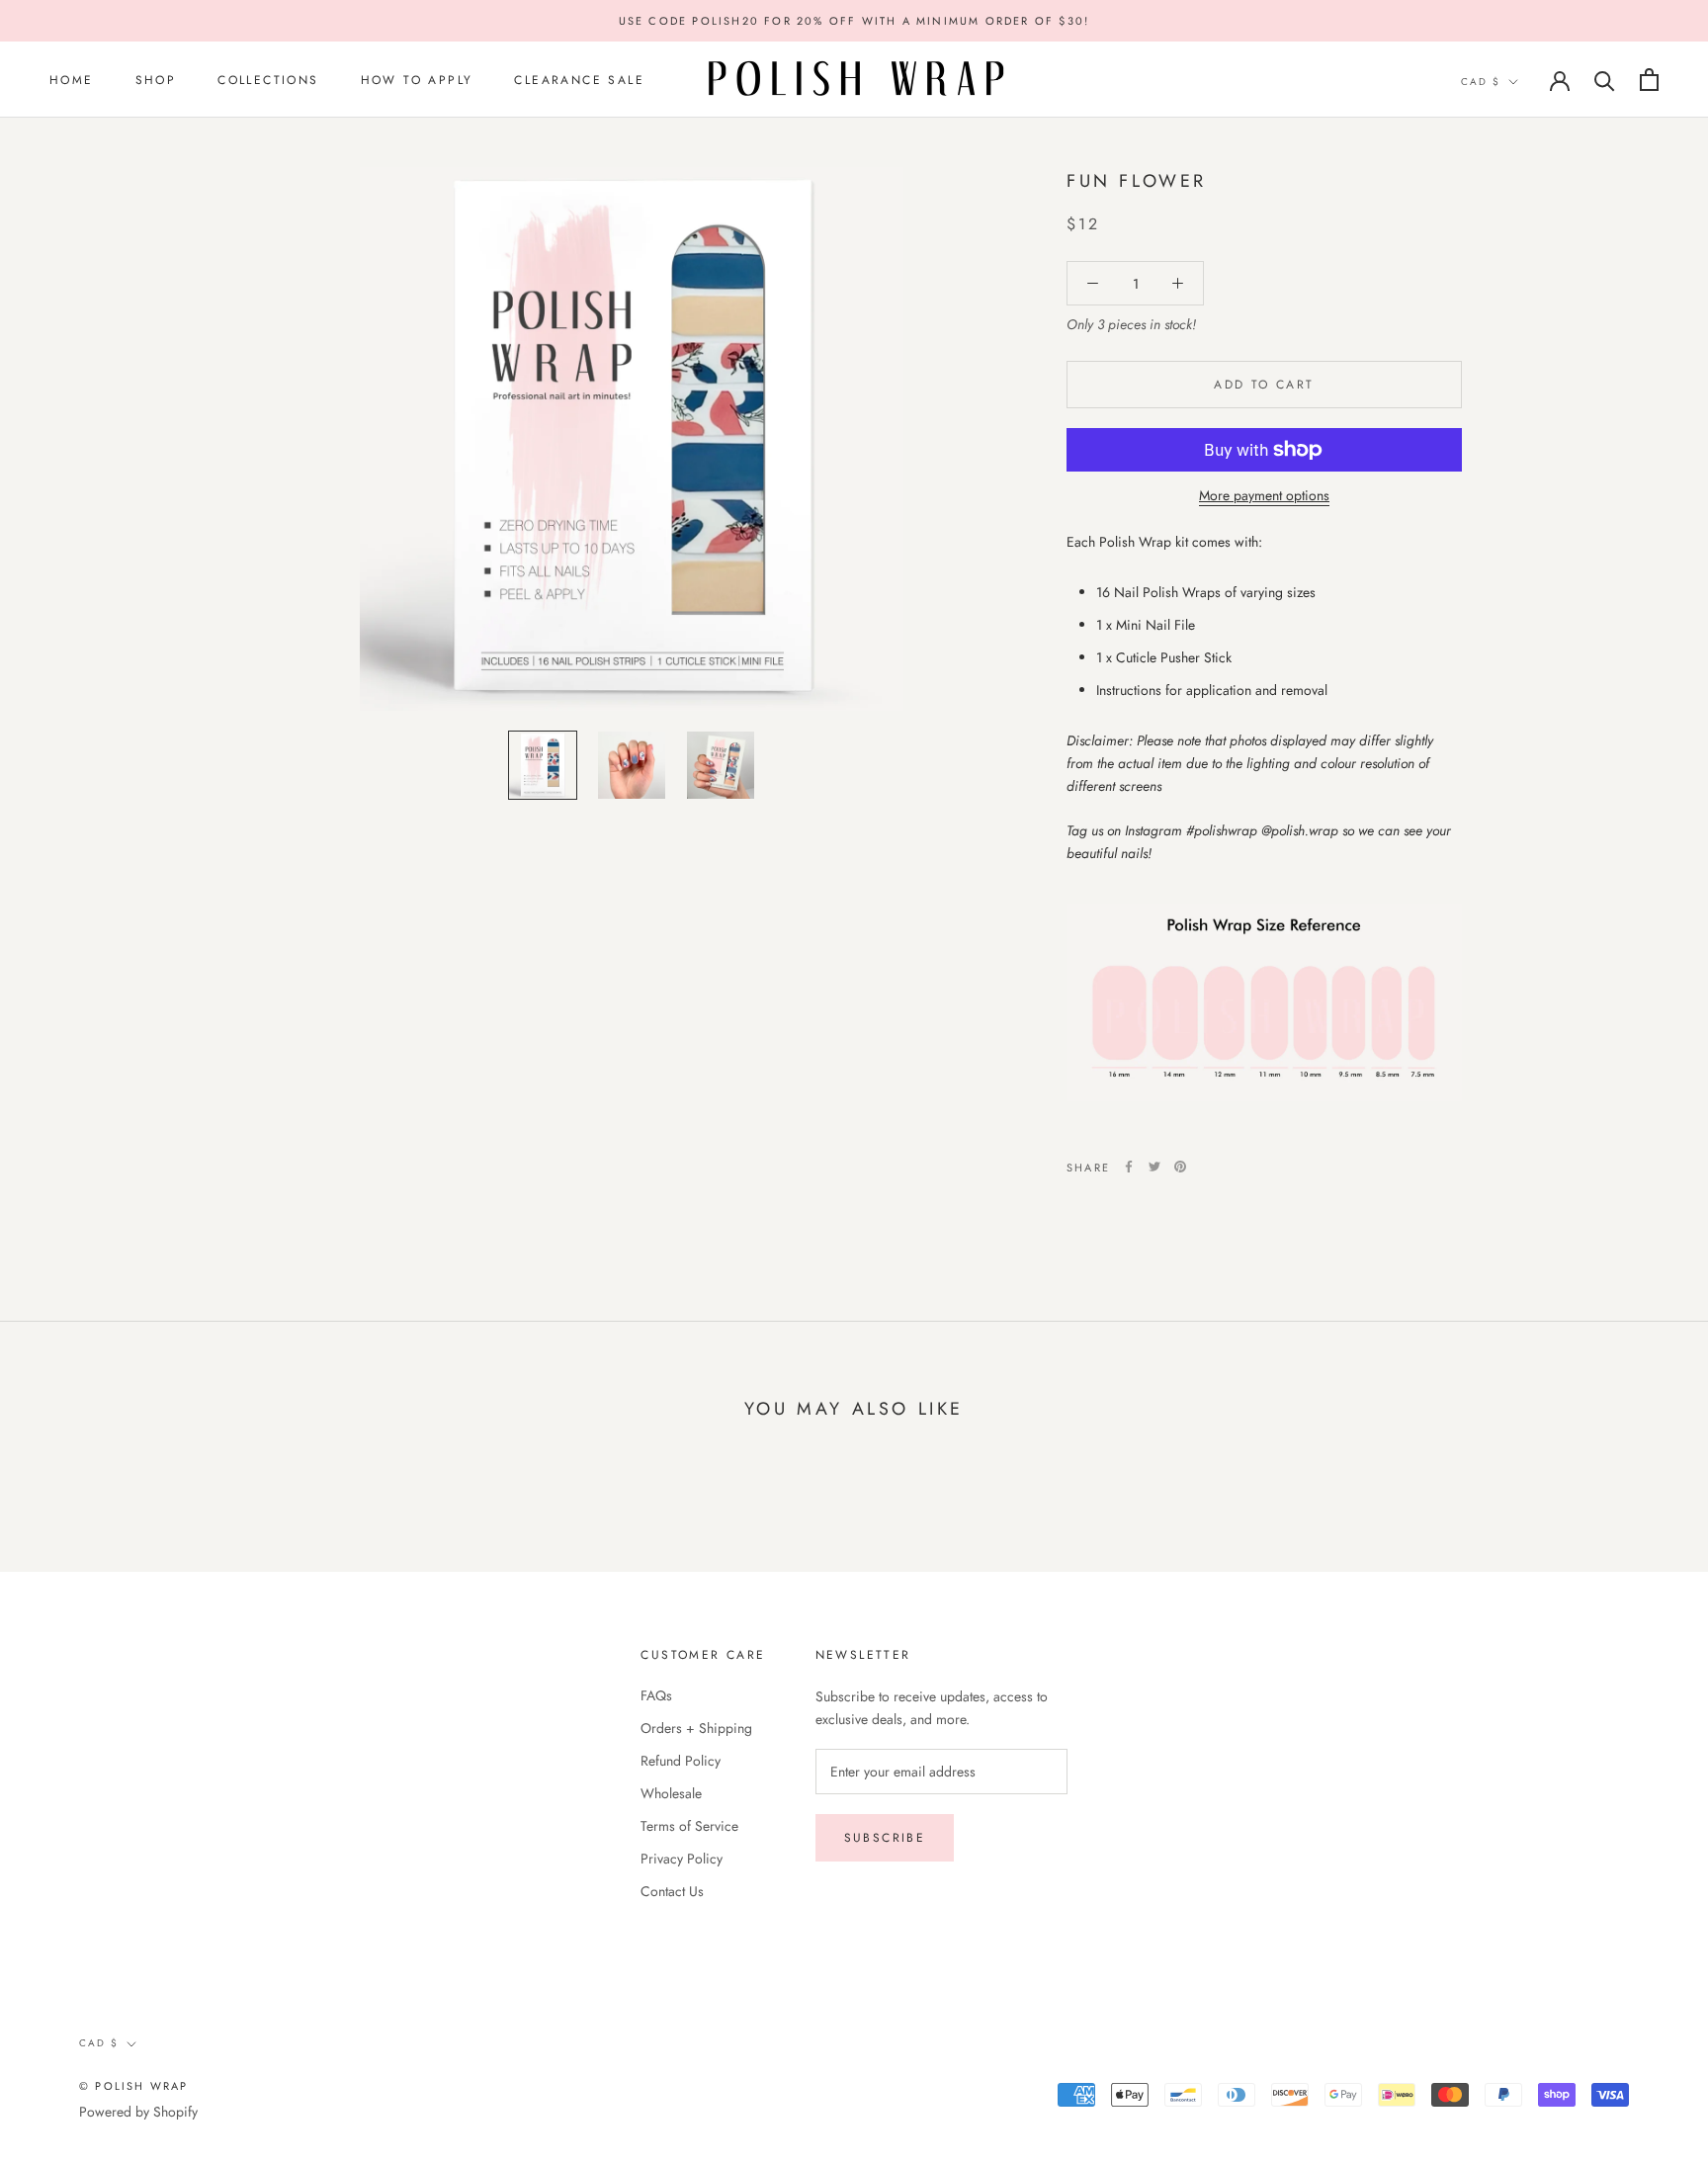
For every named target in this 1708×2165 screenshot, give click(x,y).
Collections (268, 80)
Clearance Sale (579, 80)
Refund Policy (681, 1761)
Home (72, 80)
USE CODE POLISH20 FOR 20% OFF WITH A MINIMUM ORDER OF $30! (854, 21)
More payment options (1264, 495)
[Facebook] (1129, 1167)
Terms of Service (689, 1826)
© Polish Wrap (134, 2086)
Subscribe (885, 1838)
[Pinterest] (1180, 1167)
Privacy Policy (682, 1859)
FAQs (656, 1695)
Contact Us (672, 1891)
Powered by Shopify (138, 2112)
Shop (156, 80)
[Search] (1605, 80)
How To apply (417, 80)
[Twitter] (1154, 1167)
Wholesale (671, 1793)
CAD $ (1481, 82)
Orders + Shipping (696, 1728)
